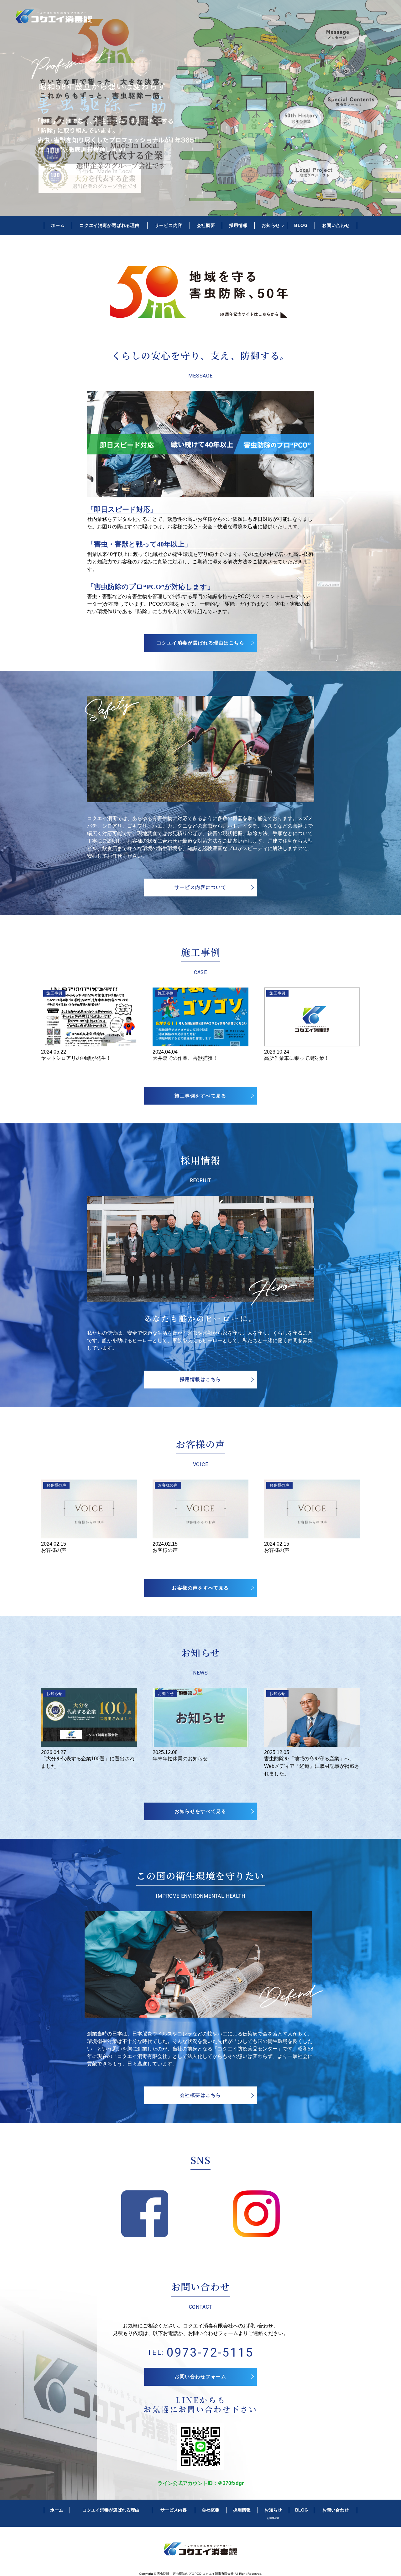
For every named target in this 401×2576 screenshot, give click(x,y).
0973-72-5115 (210, 2353)
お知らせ (271, 225)
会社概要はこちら (200, 2095)
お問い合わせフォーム (200, 2376)
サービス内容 (169, 225)
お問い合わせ (336, 225)
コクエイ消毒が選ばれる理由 (109, 225)
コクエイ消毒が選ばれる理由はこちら (201, 643)
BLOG (301, 225)
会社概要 (206, 225)
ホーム (58, 225)
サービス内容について (200, 887)
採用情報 (238, 225)
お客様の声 (273, 2518)
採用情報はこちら (200, 1379)
